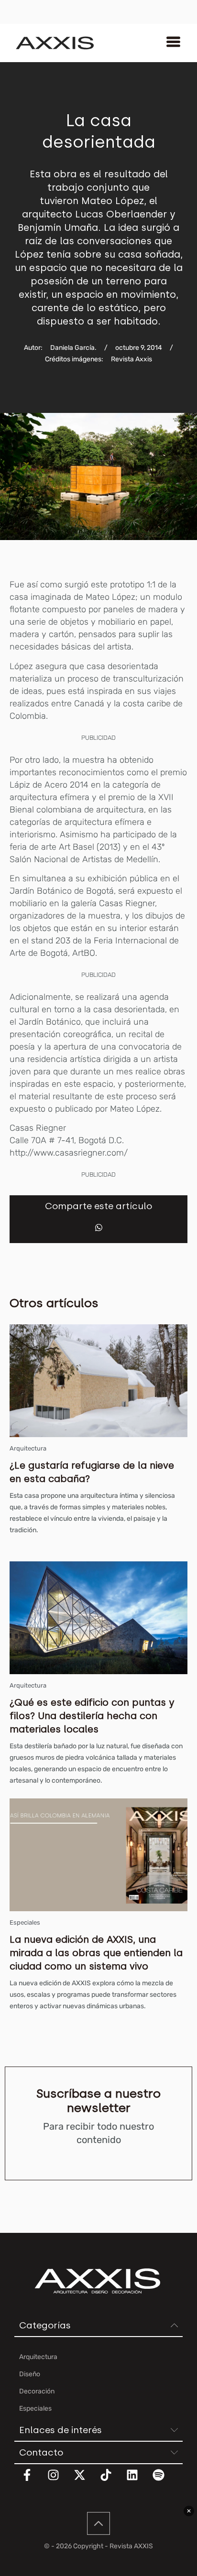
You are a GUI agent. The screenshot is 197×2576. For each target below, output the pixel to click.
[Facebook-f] (33, 2481)
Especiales (25, 1922)
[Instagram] (59, 2481)
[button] (99, 1228)
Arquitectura (28, 1448)
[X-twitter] (86, 2481)
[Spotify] (164, 2481)
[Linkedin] (138, 2481)
